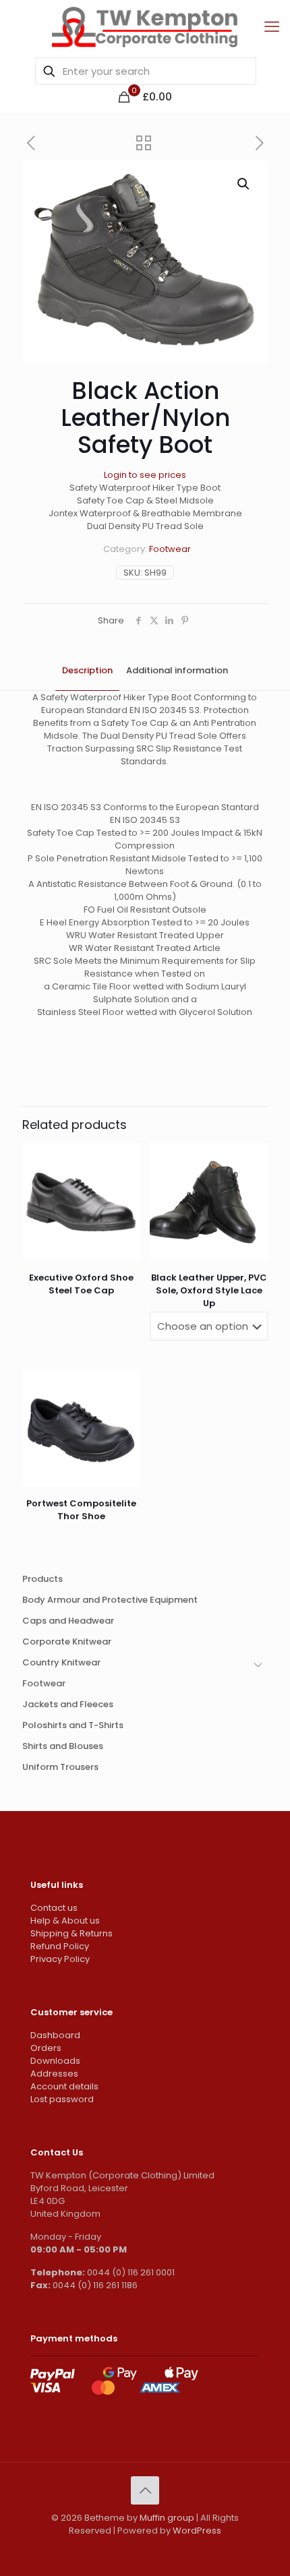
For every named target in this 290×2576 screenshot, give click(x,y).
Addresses (54, 2074)
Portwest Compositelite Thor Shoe (81, 1510)
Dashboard (55, 2035)
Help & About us (65, 1921)
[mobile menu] (272, 27)
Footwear (170, 549)
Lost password (62, 2099)
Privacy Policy (60, 1959)
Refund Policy (60, 1946)
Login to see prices (145, 475)
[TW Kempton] (145, 27)
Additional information (177, 670)
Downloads (55, 2061)
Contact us (54, 1908)
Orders (46, 2048)
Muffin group (167, 2518)
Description (87, 670)
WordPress (197, 2531)
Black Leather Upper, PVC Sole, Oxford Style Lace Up (209, 1290)
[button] (244, 184)
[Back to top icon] (145, 2490)
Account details (64, 2086)
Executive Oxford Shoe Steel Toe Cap (81, 1284)
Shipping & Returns (71, 1933)
